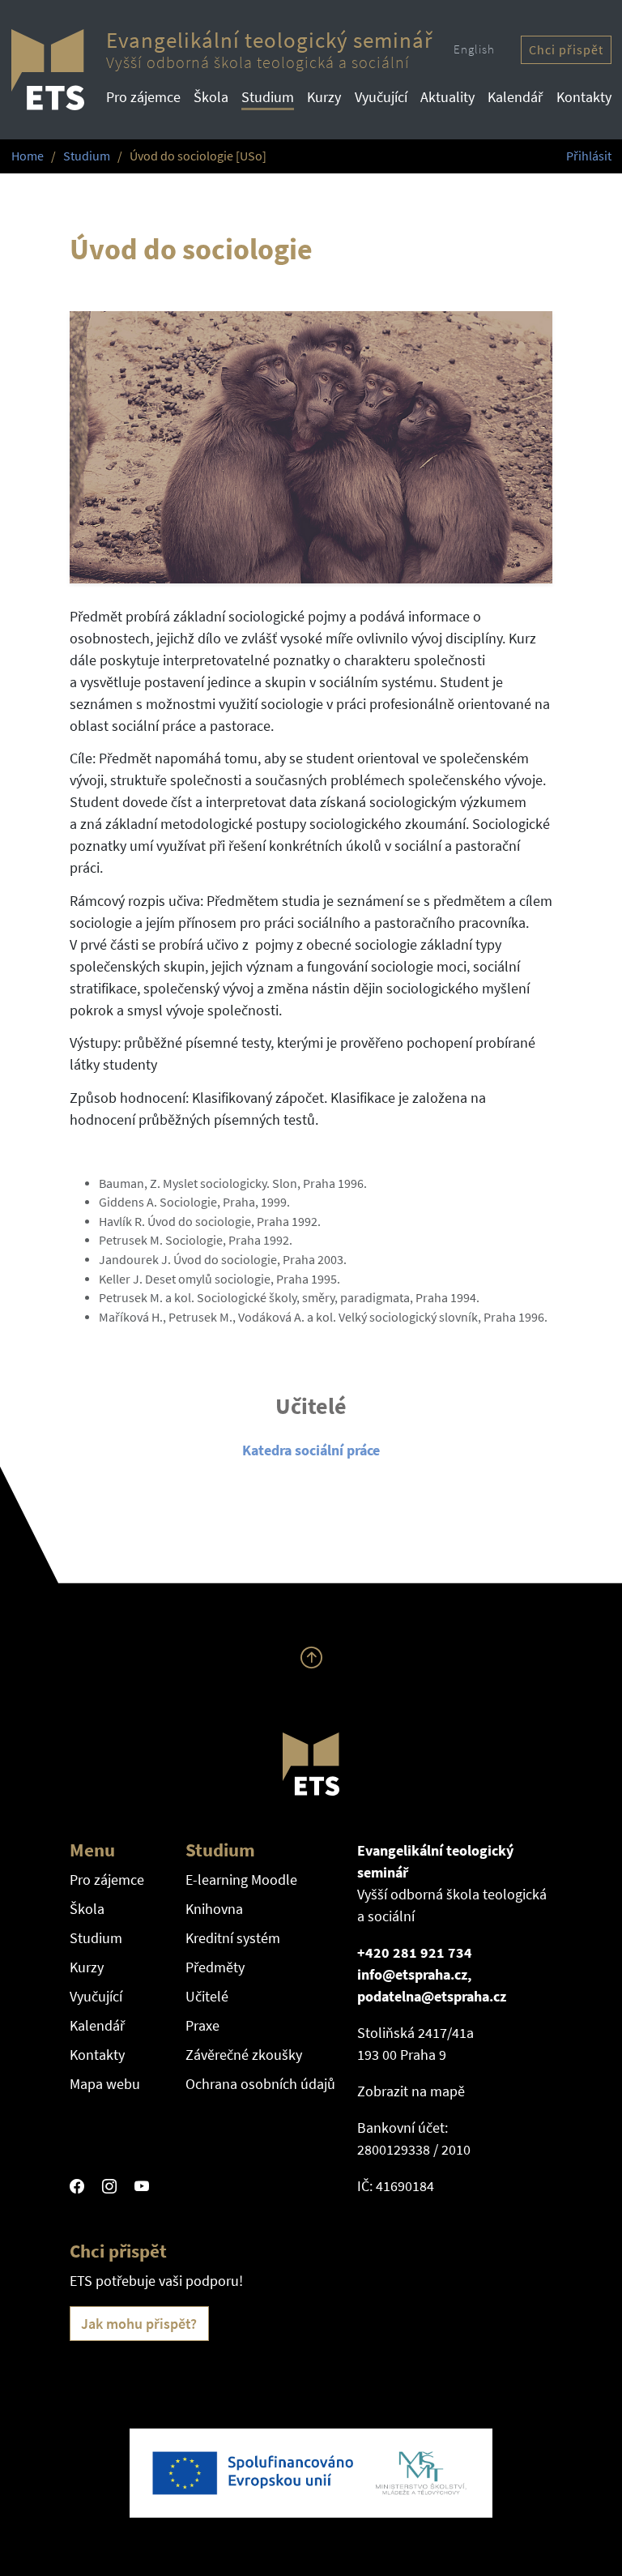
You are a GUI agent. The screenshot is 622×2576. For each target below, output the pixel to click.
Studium (268, 97)
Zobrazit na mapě (411, 2091)
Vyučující (381, 97)
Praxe (202, 2025)
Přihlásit (589, 156)
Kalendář (515, 97)
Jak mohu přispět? (139, 2324)
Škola (211, 97)
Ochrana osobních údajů (260, 2084)
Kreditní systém (233, 1938)
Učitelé (207, 1996)
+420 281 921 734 (415, 1952)
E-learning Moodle (241, 1880)
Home (28, 156)
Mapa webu (105, 2084)
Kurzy (324, 97)
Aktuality (447, 97)
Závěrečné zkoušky (244, 2055)
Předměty (215, 1967)
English (474, 49)
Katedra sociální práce (311, 1450)
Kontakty (584, 97)
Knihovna (214, 1909)
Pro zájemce (143, 97)
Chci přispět (566, 50)
